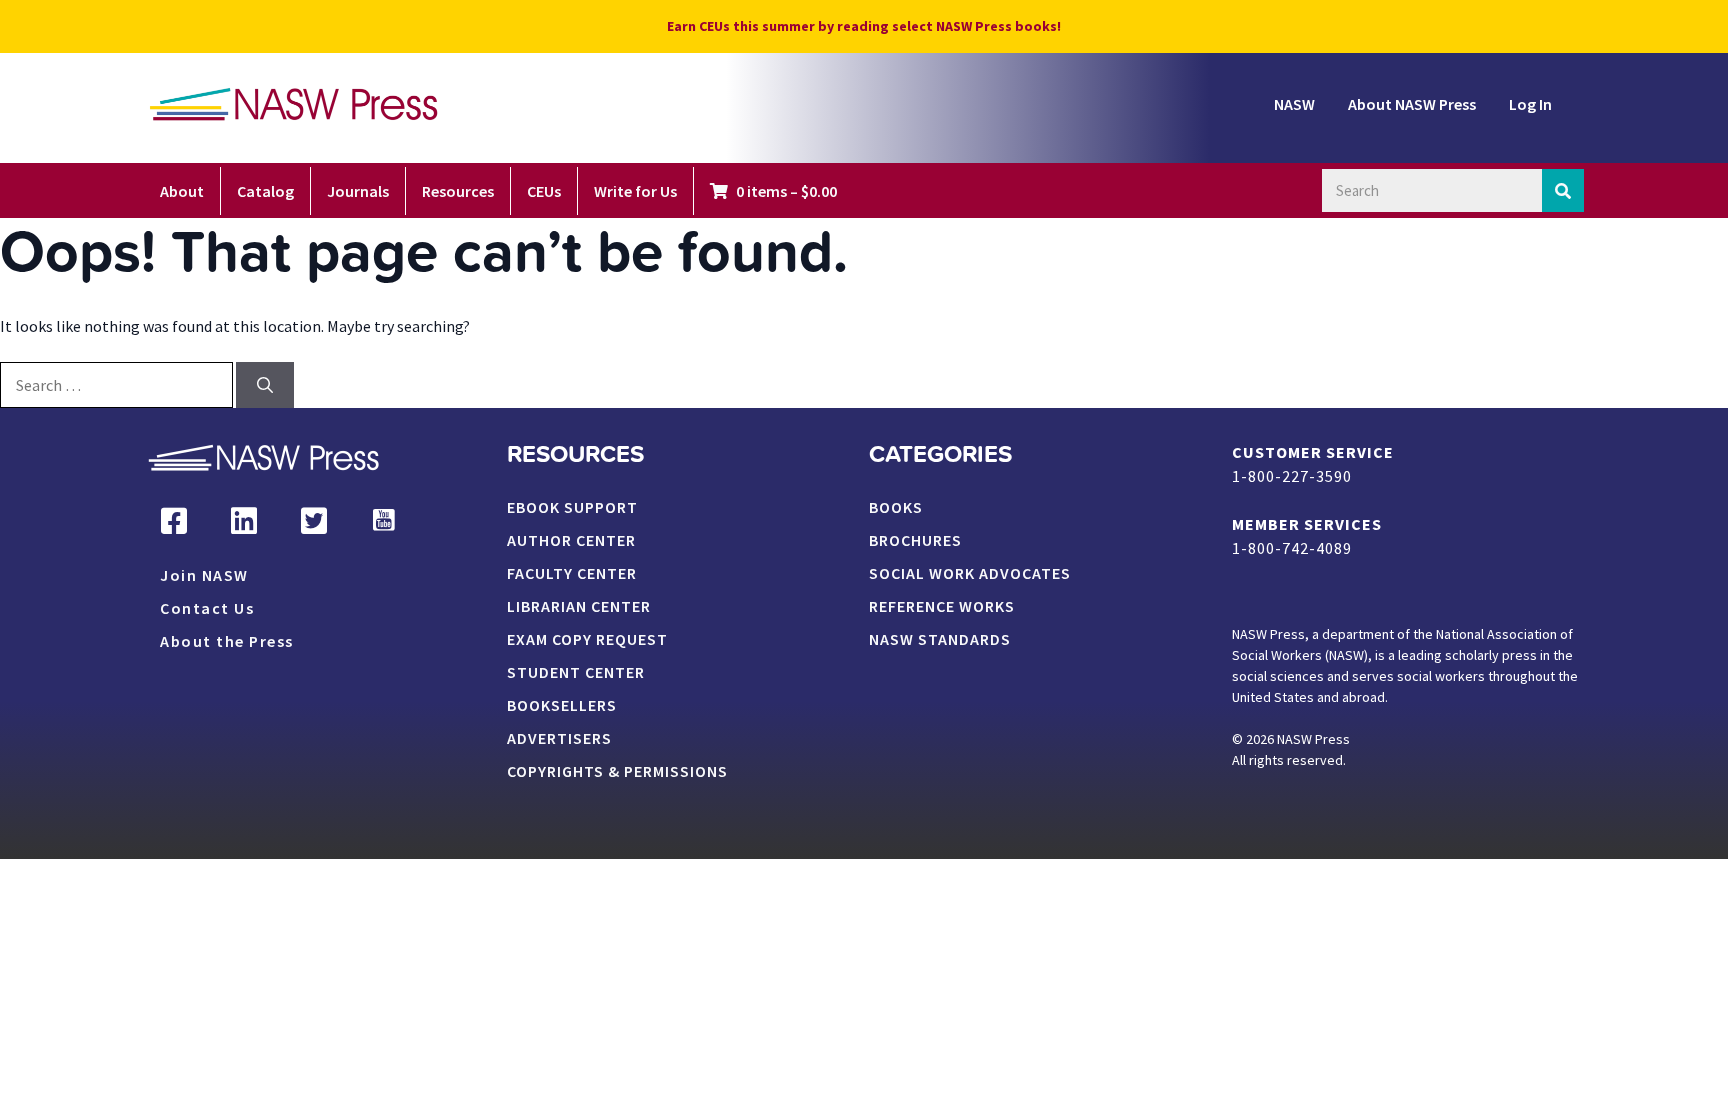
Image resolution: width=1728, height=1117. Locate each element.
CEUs (544, 191)
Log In (1530, 104)
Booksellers (562, 706)
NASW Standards (940, 640)
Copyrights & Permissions (617, 772)
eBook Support (572, 508)
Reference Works (942, 607)
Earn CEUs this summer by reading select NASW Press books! (864, 26)
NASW (1294, 104)
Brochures (915, 541)
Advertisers (559, 739)
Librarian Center (579, 607)
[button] (174, 521)
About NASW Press (1412, 104)
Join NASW (204, 576)
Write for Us (635, 191)
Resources (458, 191)
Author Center (571, 541)
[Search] (1563, 190)
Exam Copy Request (587, 640)
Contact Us (207, 609)
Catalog (265, 191)
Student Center (576, 673)
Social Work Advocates (970, 574)
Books (896, 508)
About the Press (227, 642)
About (182, 191)
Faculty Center (572, 574)
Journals (358, 191)
